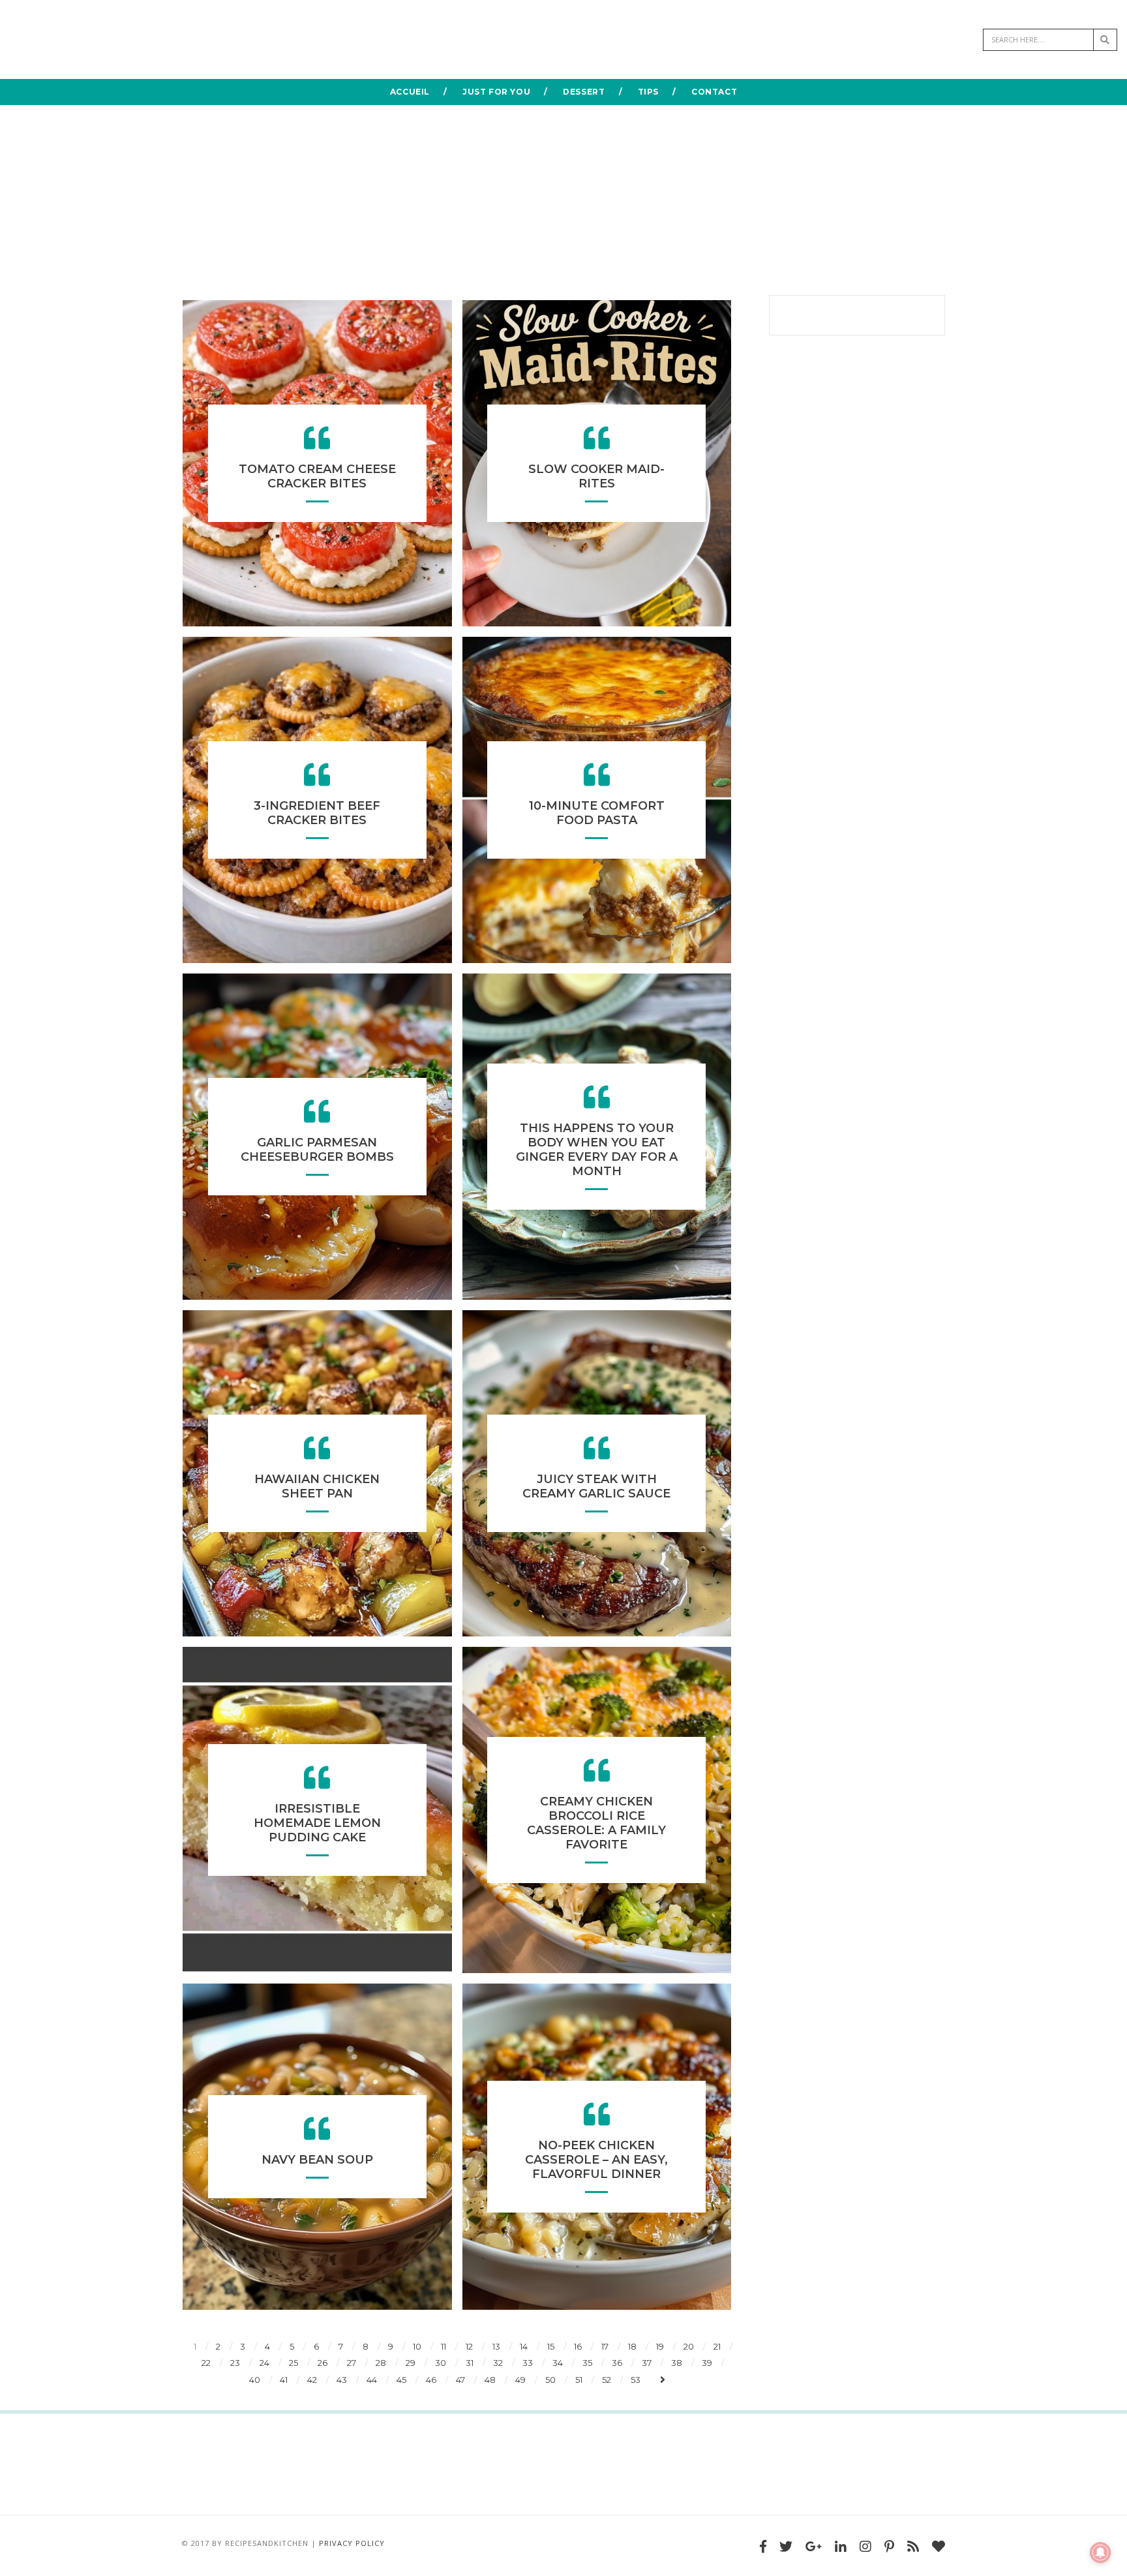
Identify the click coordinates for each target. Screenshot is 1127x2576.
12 (469, 2346)
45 (401, 2380)
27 (352, 2363)
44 (372, 2380)
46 (431, 2380)
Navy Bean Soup (317, 2160)
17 (605, 2346)
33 (528, 2363)
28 (381, 2363)
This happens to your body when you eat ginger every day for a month (597, 1150)
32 (498, 2363)
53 (636, 2380)
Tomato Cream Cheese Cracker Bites (317, 476)
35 (587, 2363)
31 (470, 2363)
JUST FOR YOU (496, 92)
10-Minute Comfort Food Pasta (597, 813)
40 (255, 2380)
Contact (714, 92)
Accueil (410, 92)
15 (551, 2346)
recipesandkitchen (267, 2543)
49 (520, 2380)
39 (707, 2363)
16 (578, 2346)
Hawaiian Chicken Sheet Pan (317, 1486)
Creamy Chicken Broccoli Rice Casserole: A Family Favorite (596, 1823)
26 (323, 2363)
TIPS (648, 92)
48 (490, 2380)
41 (284, 2380)
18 (632, 2346)
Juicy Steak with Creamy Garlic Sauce (596, 1486)
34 (558, 2363)
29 (411, 2363)
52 (607, 2380)
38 (677, 2363)
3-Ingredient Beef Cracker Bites (317, 813)
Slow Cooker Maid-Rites (596, 476)
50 (550, 2380)
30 (441, 2363)
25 (293, 2363)
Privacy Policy (352, 2543)
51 (579, 2380)
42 (312, 2380)
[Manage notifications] (1100, 2553)
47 (460, 2380)
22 (206, 2363)
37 (647, 2363)
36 (617, 2363)
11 (443, 2346)
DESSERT (584, 92)
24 (264, 2363)
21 (717, 2346)
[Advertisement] (563, 197)
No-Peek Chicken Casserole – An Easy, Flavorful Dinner (596, 2160)
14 (524, 2346)
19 (660, 2346)
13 (496, 2346)
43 (342, 2380)
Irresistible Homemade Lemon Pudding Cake (317, 1823)
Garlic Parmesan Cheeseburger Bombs (317, 1150)
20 (689, 2346)
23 (235, 2363)
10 (417, 2346)
